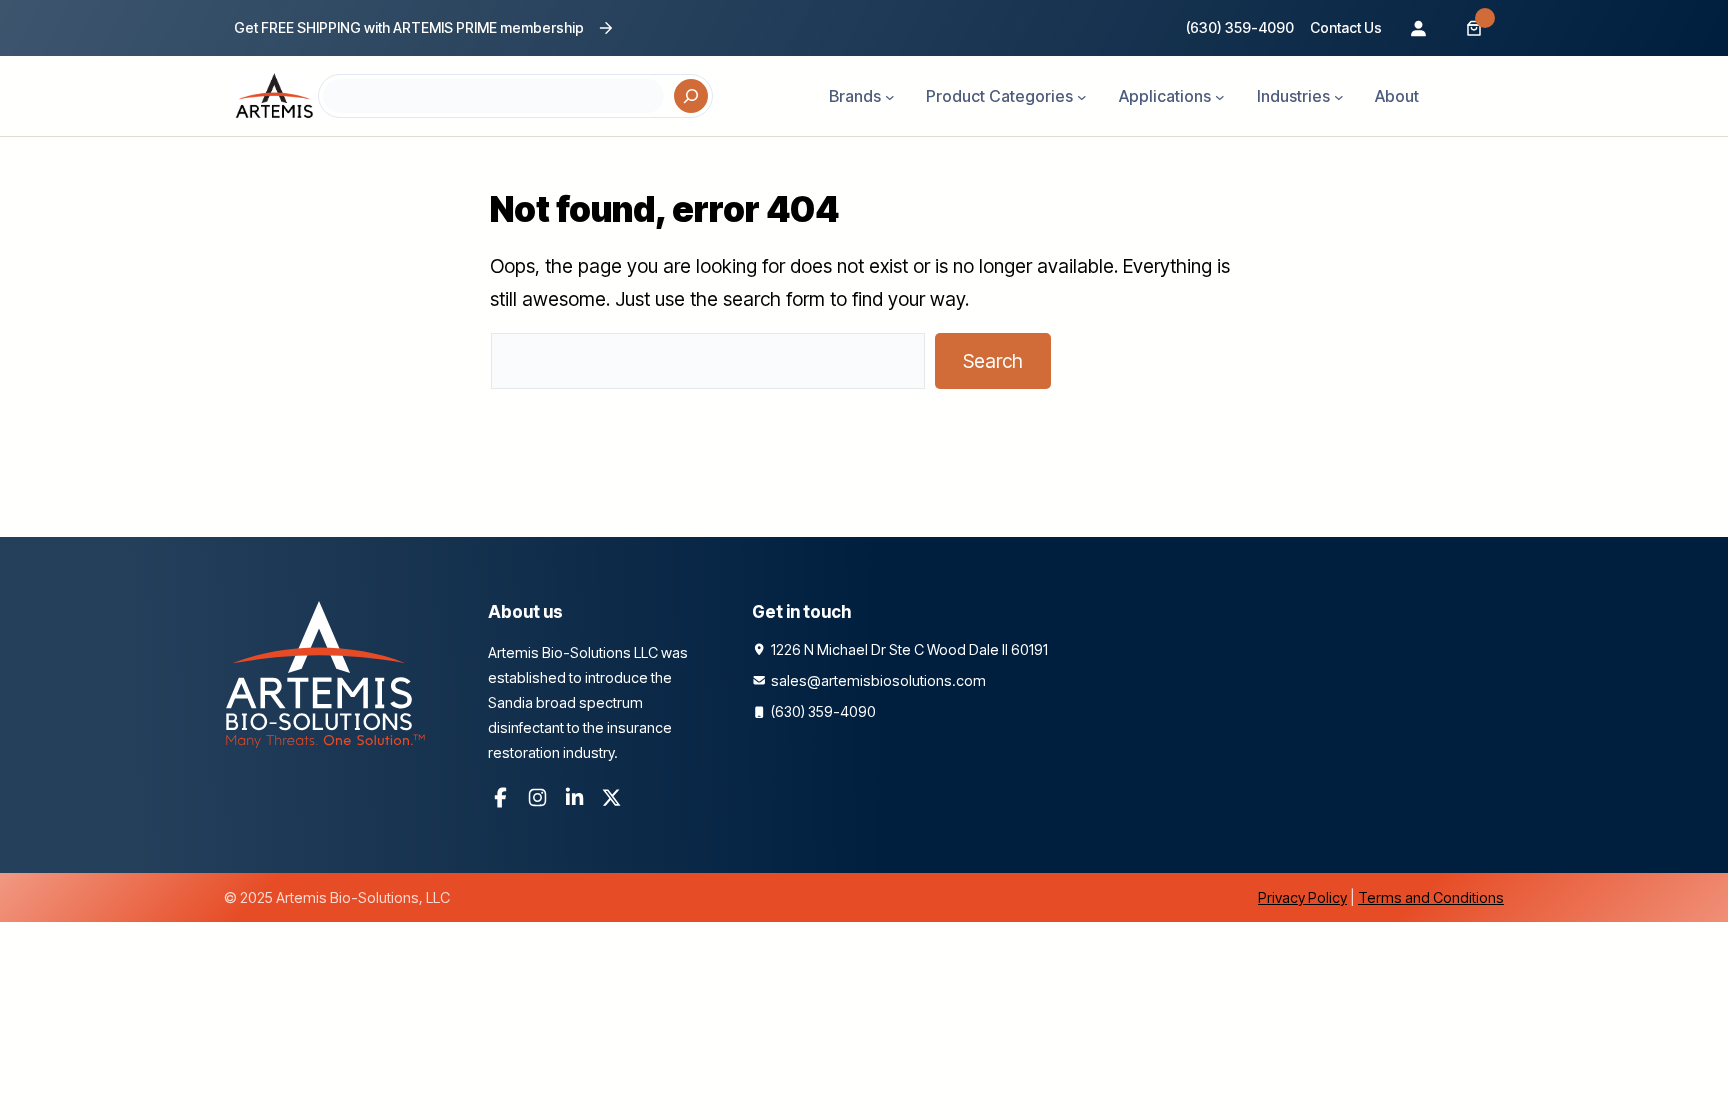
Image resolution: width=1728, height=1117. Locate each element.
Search (993, 361)
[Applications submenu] (1220, 96)
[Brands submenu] (890, 96)
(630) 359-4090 (1240, 27)
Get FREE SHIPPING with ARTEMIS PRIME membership (409, 27)
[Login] (1418, 28)
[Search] (691, 96)
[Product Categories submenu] (1082, 96)
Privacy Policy (1302, 897)
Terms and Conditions (1431, 897)
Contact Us (1346, 27)
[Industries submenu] (1339, 96)
